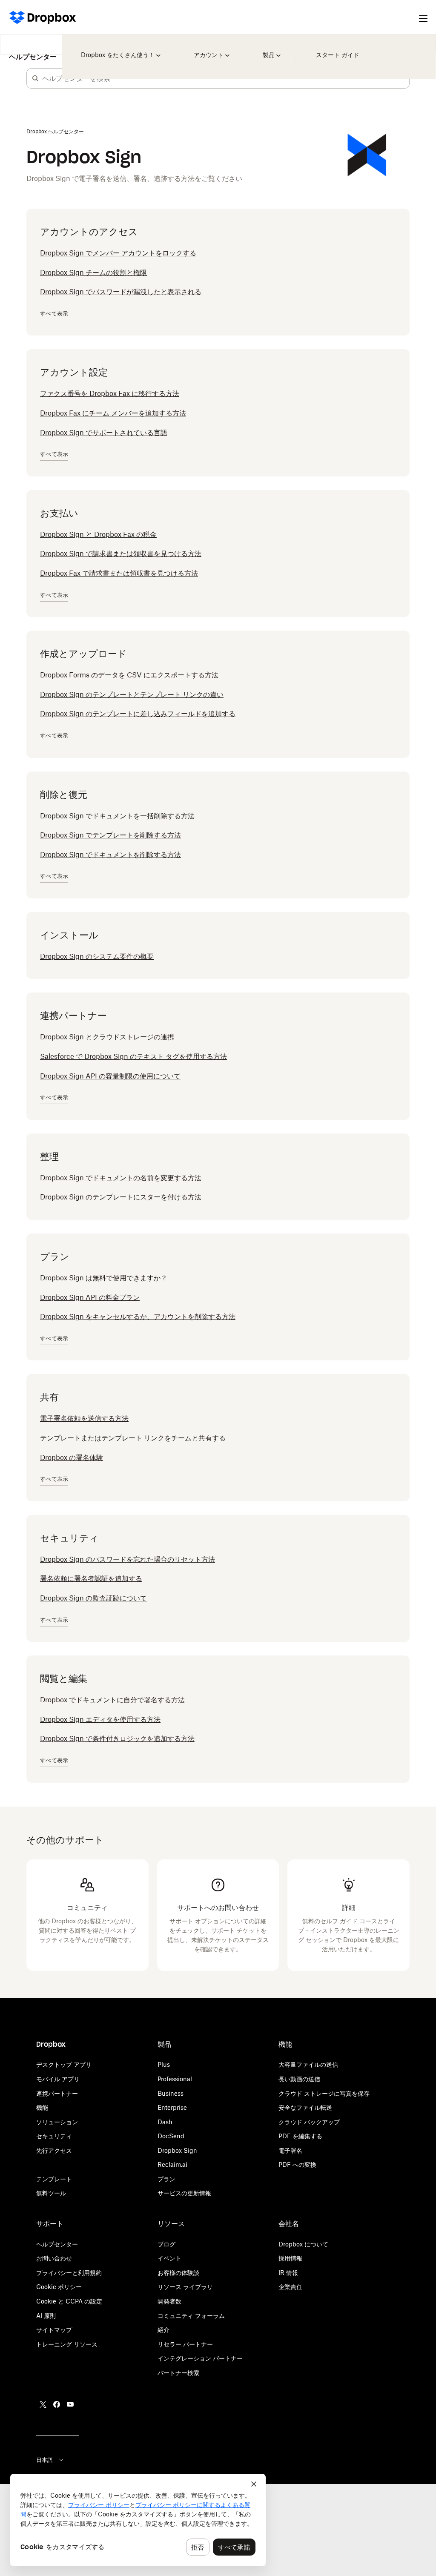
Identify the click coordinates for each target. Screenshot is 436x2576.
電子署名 (290, 2150)
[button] (35, 78)
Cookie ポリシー (59, 2287)
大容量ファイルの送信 (308, 2064)
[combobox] (226, 78)
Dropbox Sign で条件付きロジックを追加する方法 (117, 1738)
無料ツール (51, 2193)
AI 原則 (46, 2316)
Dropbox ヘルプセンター (55, 131)
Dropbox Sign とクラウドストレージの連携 (107, 1037)
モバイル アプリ (58, 2079)
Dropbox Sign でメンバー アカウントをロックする (118, 253)
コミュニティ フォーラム (191, 2316)
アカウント (212, 49)
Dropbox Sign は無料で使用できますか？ (104, 1278)
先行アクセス (54, 2150)
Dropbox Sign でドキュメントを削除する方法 (110, 855)
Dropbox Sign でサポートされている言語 (104, 433)
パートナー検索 (178, 2373)
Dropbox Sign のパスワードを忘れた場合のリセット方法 (128, 1559)
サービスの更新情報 (184, 2193)
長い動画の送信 (299, 2079)
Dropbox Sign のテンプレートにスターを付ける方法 (121, 1197)
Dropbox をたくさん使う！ (118, 49)
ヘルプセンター (33, 51)
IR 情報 (288, 2273)
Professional (175, 2079)
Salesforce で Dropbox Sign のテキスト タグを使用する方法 (133, 1056)
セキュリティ (54, 2136)
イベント (169, 2258)
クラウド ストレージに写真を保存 (324, 2093)
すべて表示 (54, 314)
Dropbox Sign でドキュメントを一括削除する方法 (117, 816)
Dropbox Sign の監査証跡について (93, 1598)
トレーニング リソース (67, 2344)
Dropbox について (303, 2244)
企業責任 (290, 2287)
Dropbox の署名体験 (72, 1457)
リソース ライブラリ (185, 2287)
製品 (270, 49)
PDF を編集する (300, 2136)
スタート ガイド (336, 49)
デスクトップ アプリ (64, 2064)
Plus (164, 2064)
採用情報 (290, 2258)
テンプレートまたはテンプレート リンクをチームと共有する (133, 1438)
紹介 (163, 2330)
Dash (165, 2122)
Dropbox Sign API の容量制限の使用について (110, 1076)
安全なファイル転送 (305, 2107)
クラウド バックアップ (309, 2122)
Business (171, 2093)
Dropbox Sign (177, 2150)
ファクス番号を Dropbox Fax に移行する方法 (110, 393)
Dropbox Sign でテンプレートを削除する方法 (110, 835)
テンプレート (54, 2179)
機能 (42, 2107)
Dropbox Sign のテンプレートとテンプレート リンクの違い (132, 694)
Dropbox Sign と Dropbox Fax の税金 (98, 534)
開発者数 (169, 2301)
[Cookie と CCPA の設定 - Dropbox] (138, 2520)
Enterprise (172, 2107)
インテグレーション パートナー (200, 2358)
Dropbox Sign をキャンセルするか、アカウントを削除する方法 (138, 1317)
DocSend (171, 2136)
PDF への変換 (297, 2164)
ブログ (166, 2244)
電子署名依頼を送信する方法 (84, 1418)
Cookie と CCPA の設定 (69, 2301)
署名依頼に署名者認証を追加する (91, 1578)
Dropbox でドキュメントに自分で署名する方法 (112, 1700)
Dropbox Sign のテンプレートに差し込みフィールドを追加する (138, 714)
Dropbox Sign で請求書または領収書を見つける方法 (121, 554)
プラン (166, 2179)
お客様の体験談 (178, 2273)
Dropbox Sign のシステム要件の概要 (97, 956)
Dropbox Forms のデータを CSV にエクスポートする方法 (129, 675)
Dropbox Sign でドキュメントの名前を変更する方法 (121, 1178)
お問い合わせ (54, 2258)
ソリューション (57, 2122)
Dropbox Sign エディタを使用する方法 (100, 1719)
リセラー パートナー (185, 2344)
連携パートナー (57, 2093)
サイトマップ (54, 2330)
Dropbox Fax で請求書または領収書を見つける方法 (119, 573)
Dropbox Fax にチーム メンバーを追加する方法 (113, 413)
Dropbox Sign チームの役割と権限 (93, 273)
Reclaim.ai (172, 2164)
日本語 (44, 2460)
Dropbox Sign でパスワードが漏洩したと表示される (121, 292)
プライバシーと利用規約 (69, 2273)
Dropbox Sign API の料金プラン (90, 1297)
